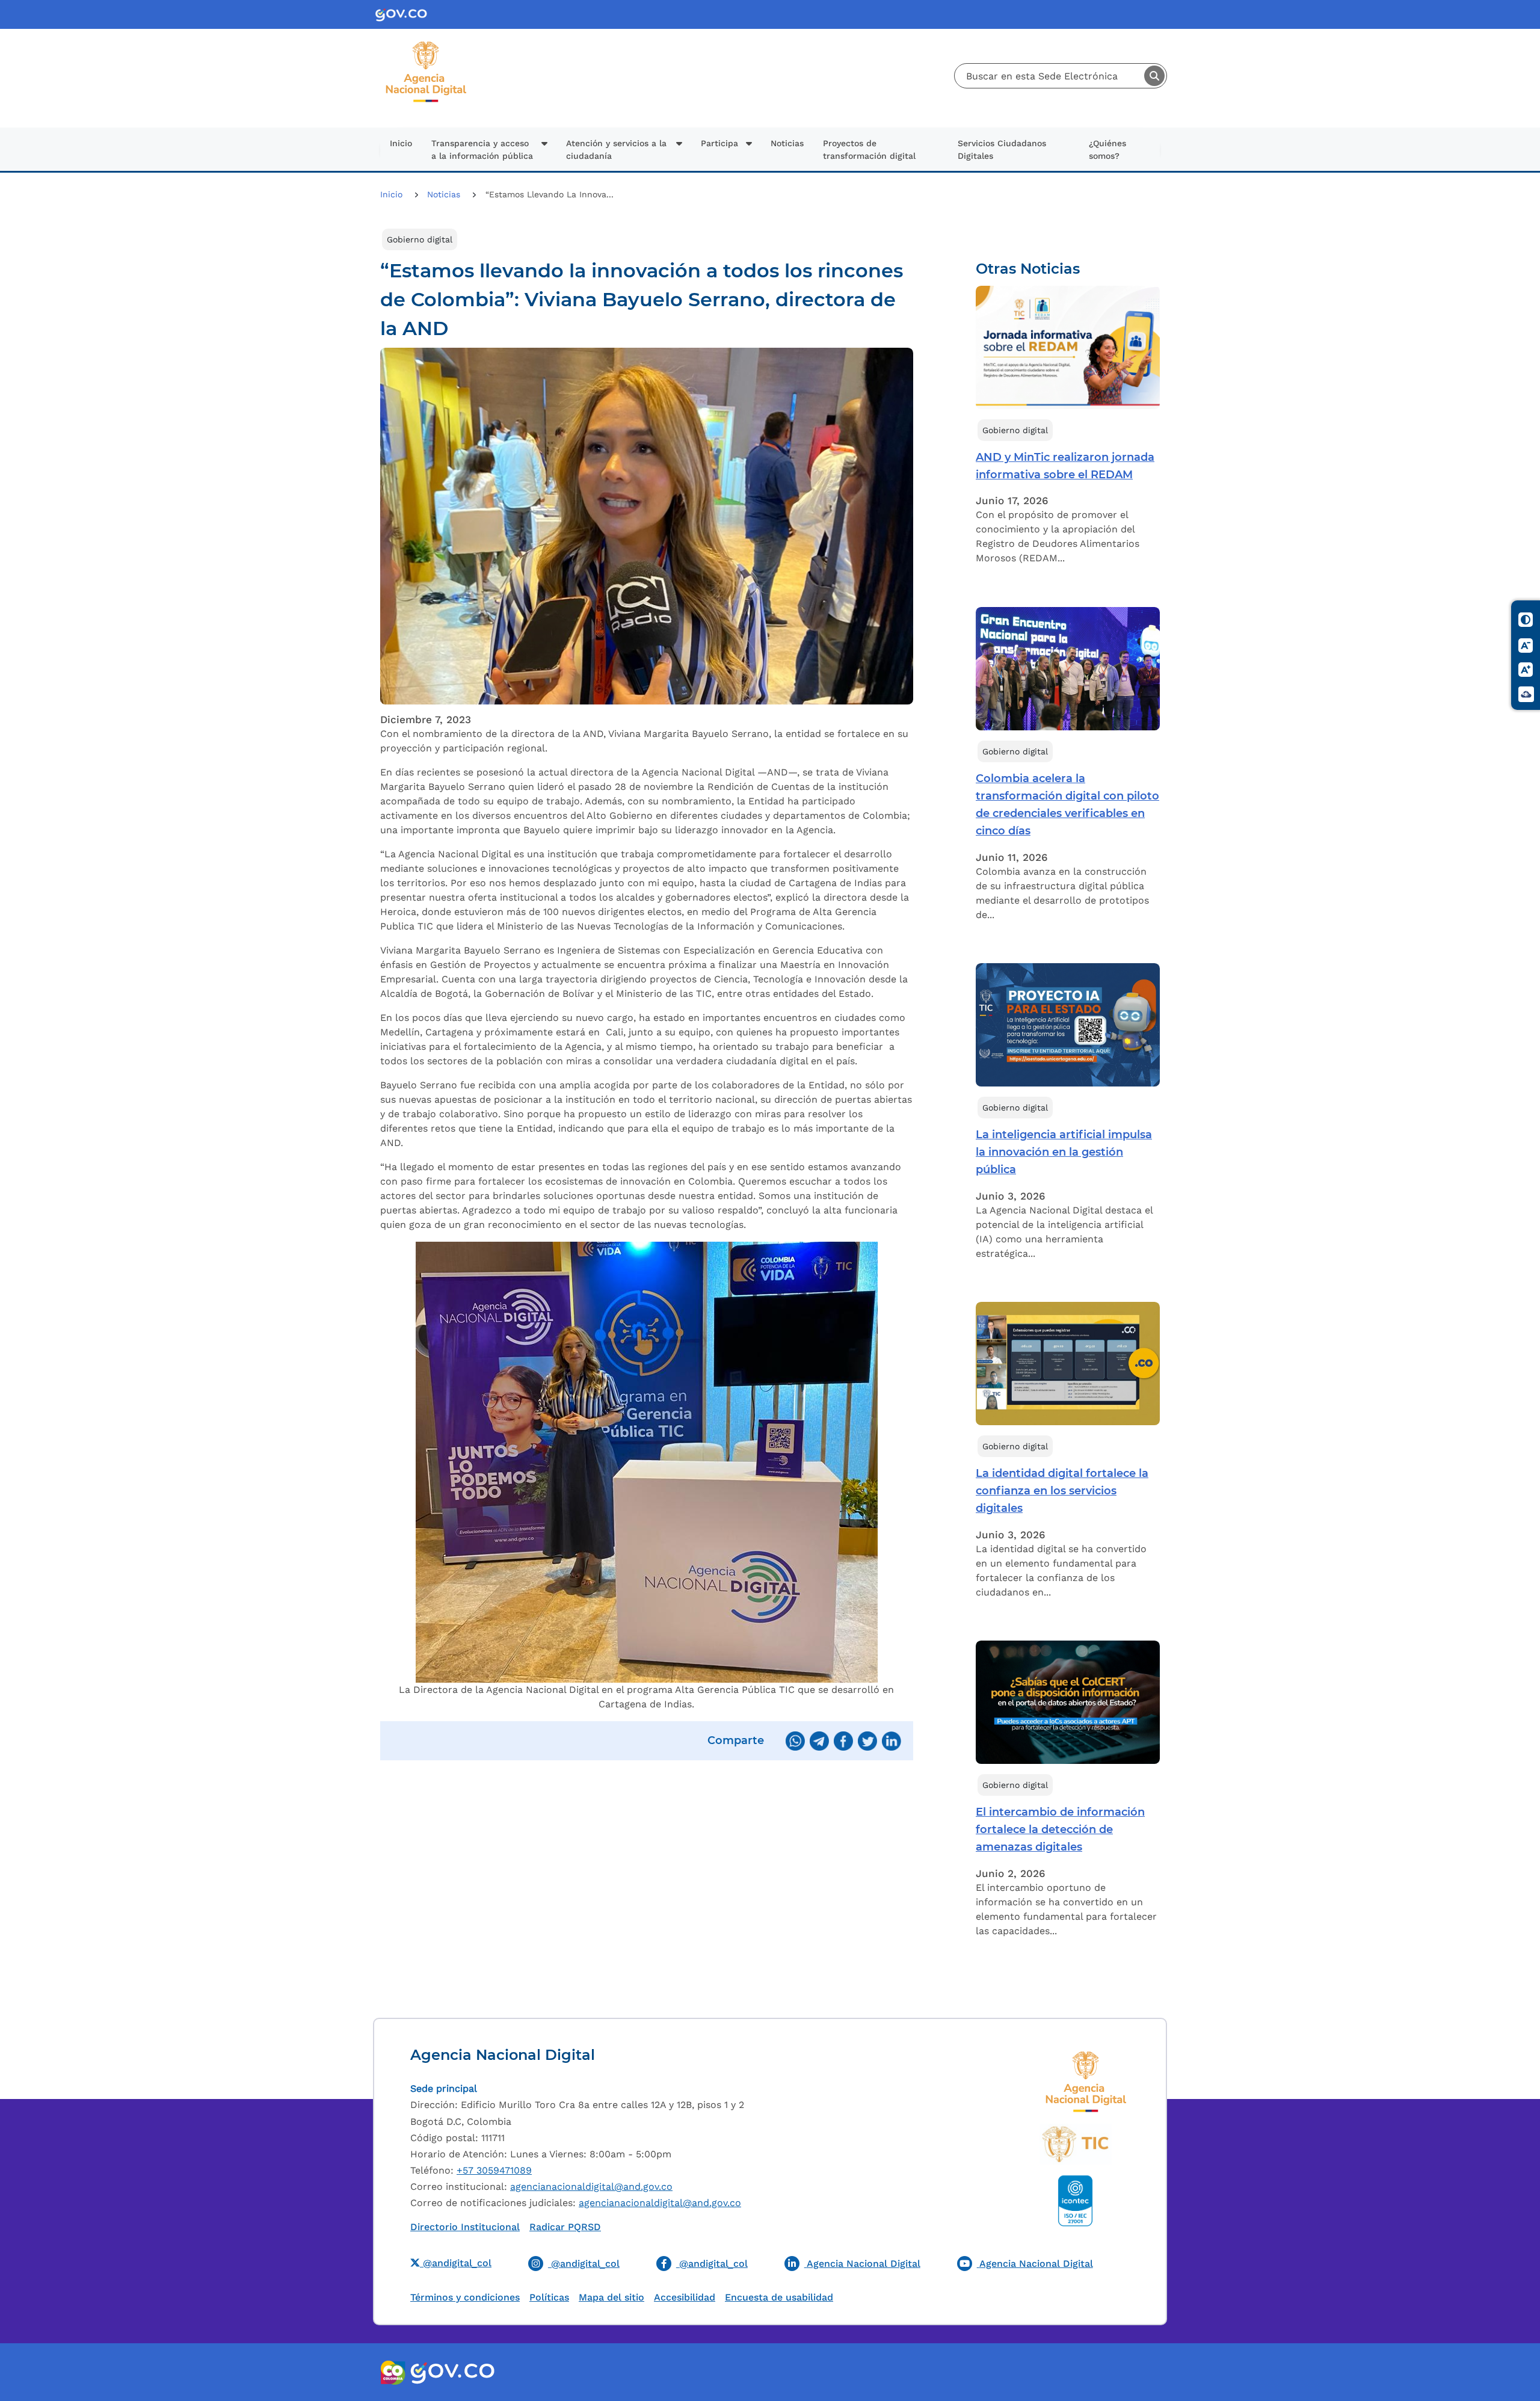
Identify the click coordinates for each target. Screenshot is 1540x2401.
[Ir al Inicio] (426, 46)
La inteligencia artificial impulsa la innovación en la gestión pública (1064, 1152)
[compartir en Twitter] (867, 1741)
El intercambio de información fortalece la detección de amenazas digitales (1060, 1829)
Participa (719, 143)
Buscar (1154, 76)
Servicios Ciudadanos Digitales (1002, 149)
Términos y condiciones (465, 2297)
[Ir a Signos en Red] (1526, 694)
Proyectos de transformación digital (869, 149)
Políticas (549, 2297)
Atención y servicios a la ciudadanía (616, 149)
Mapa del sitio (611, 2297)
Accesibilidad (685, 2297)
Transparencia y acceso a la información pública (482, 149)
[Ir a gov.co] (452, 2372)
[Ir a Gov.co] (406, 15)
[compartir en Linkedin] (892, 1741)
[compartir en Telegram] (819, 1741)
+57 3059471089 (494, 2170)
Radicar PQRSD (565, 2227)
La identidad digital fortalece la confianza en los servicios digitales (1062, 1491)
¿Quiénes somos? (1107, 149)
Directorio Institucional (465, 2227)
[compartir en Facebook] (843, 1741)
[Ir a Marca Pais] (393, 2372)
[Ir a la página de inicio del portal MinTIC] (1075, 2144)
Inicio (401, 143)
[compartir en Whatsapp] (795, 1741)
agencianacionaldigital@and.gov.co (591, 2187)
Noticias (787, 143)
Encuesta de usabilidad (779, 2297)
